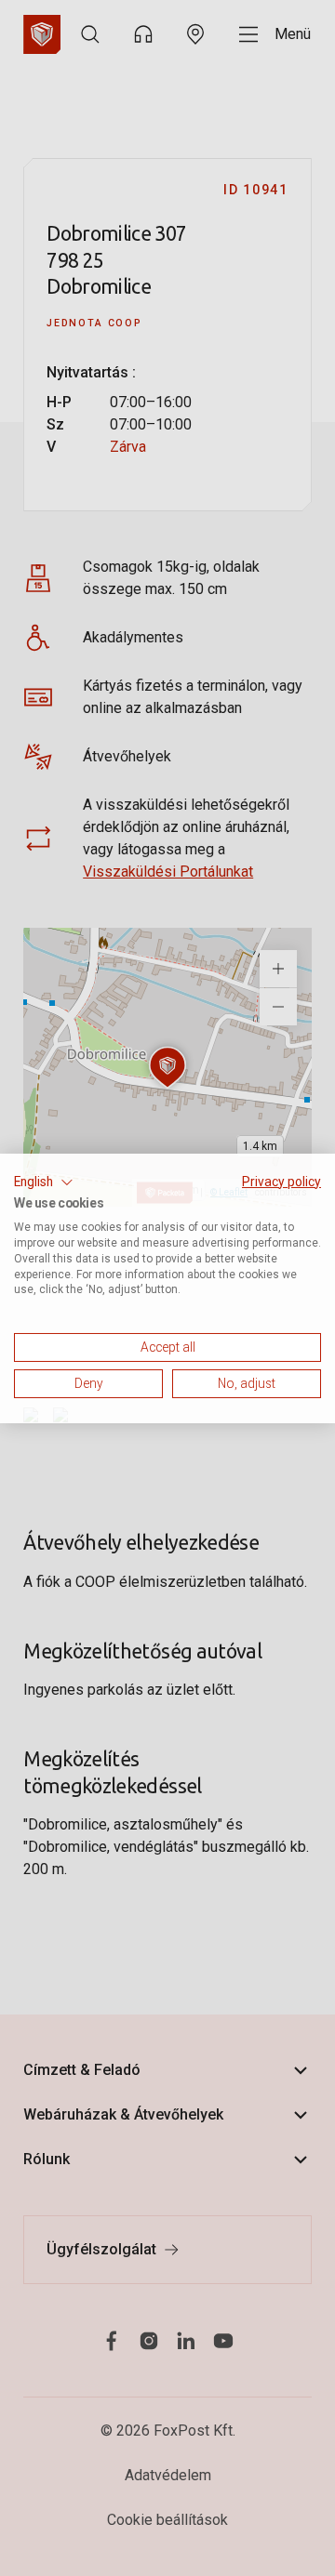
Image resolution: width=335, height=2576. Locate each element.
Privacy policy (281, 1181)
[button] (44, 1182)
